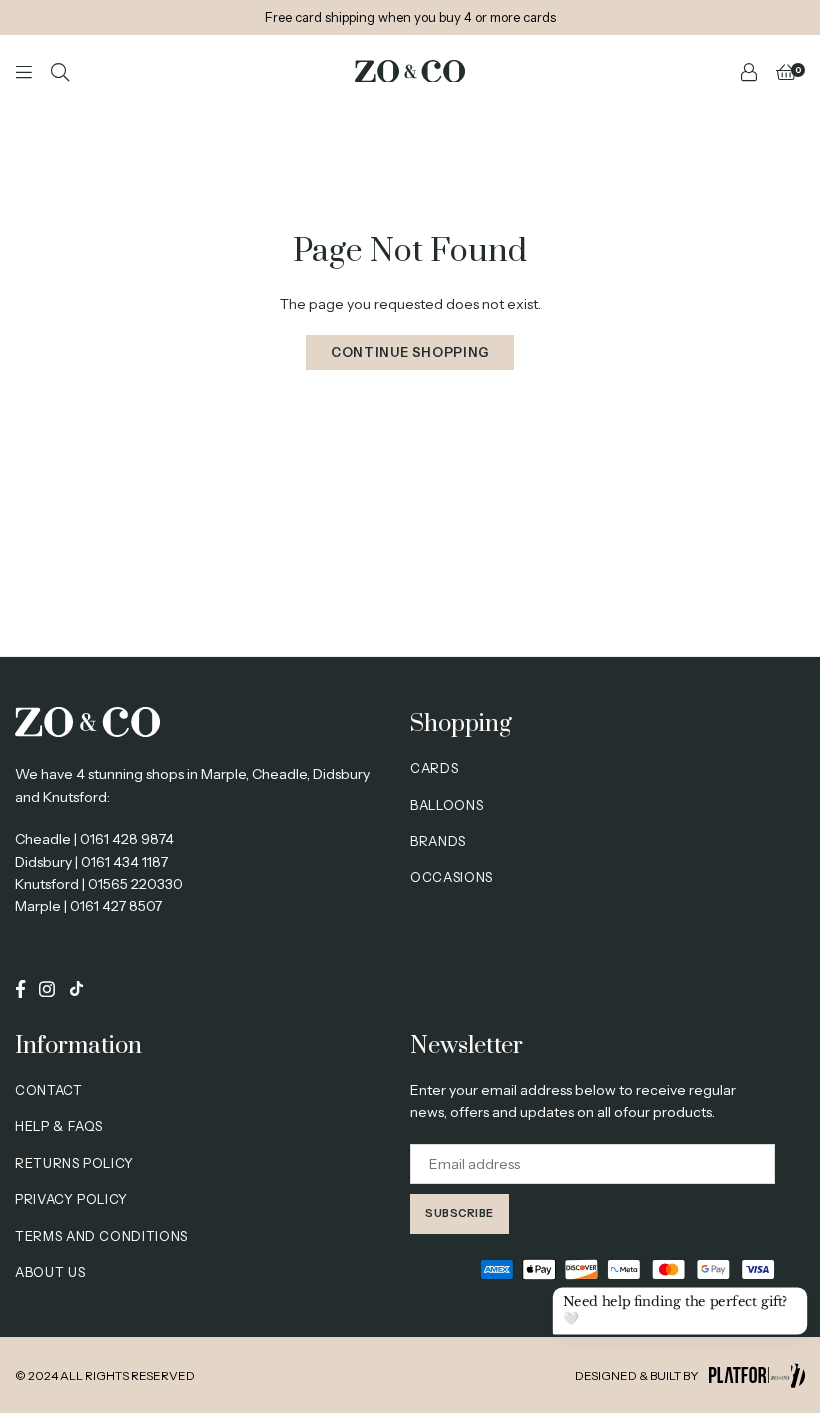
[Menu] (24, 71)
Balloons (446, 805)
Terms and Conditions (101, 1236)
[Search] (60, 71)
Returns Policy (74, 1163)
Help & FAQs (59, 1126)
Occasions (451, 877)
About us (50, 1272)
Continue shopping (410, 352)
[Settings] (749, 71)
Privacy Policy (71, 1199)
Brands (438, 841)
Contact (49, 1090)
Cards (434, 768)
